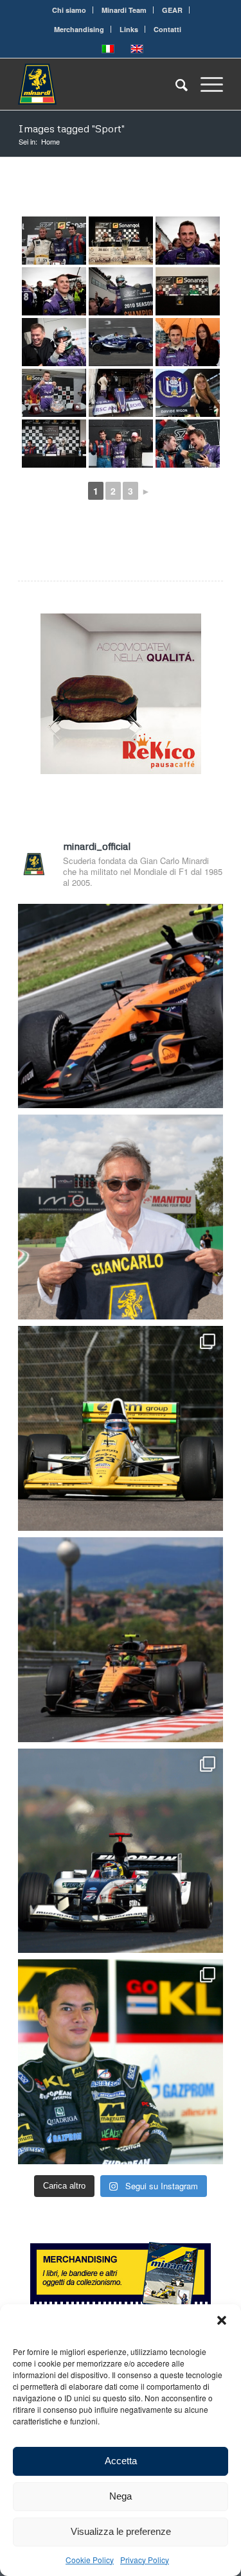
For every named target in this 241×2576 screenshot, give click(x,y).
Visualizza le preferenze (121, 2531)
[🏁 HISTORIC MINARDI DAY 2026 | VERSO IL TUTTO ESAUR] (121, 1428)
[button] (222, 2320)
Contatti (167, 29)
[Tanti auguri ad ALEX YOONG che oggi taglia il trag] (121, 2062)
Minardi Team (124, 10)
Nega (121, 2496)
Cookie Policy (90, 2560)
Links (129, 29)
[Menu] (205, 84)
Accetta (121, 2461)
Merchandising (79, 29)
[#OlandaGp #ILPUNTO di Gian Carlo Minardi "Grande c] (121, 1006)
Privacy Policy (145, 2560)
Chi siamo (69, 10)
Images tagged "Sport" (71, 128)
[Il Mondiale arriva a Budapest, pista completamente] (121, 1851)
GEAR (172, 10)
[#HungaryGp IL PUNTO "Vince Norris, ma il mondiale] (121, 1640)
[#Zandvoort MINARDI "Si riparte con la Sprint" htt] (121, 1217)
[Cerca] (175, 84)
